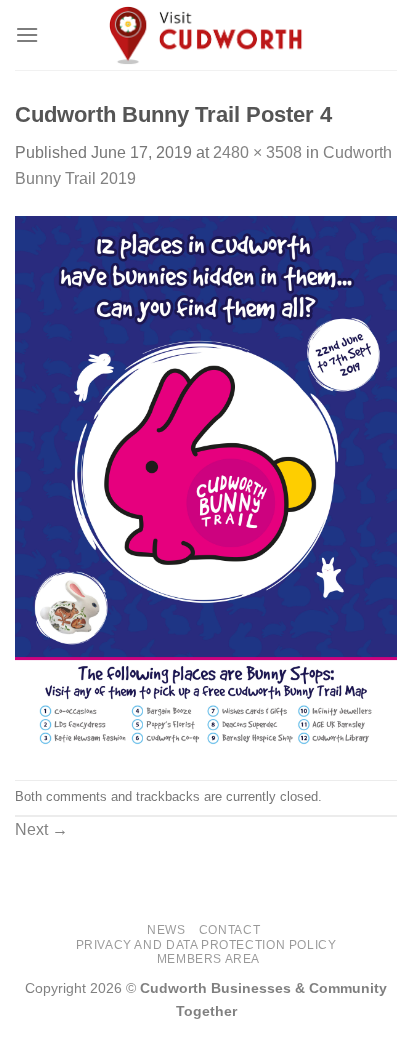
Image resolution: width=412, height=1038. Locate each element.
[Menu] (27, 34)
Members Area (208, 959)
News (166, 930)
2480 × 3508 (257, 152)
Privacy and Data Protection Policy (206, 945)
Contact (229, 930)
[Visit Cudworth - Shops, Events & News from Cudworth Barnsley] (206, 35)
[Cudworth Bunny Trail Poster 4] (206, 484)
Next (41, 829)
